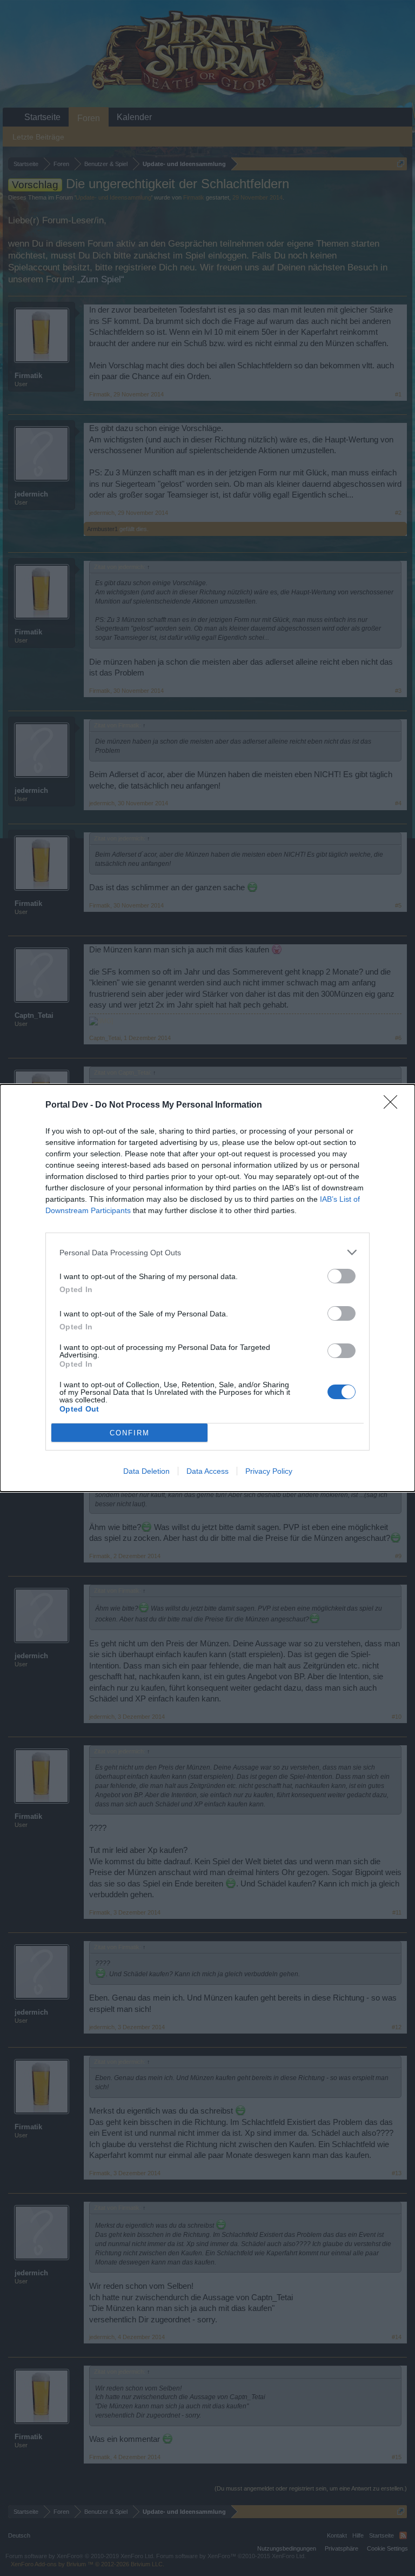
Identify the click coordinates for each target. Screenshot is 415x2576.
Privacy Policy (269, 1471)
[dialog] (207, 1288)
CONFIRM (130, 1433)
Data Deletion (146, 1471)
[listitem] (207, 1252)
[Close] (394, 1105)
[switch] (342, 1276)
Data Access (207, 1471)
